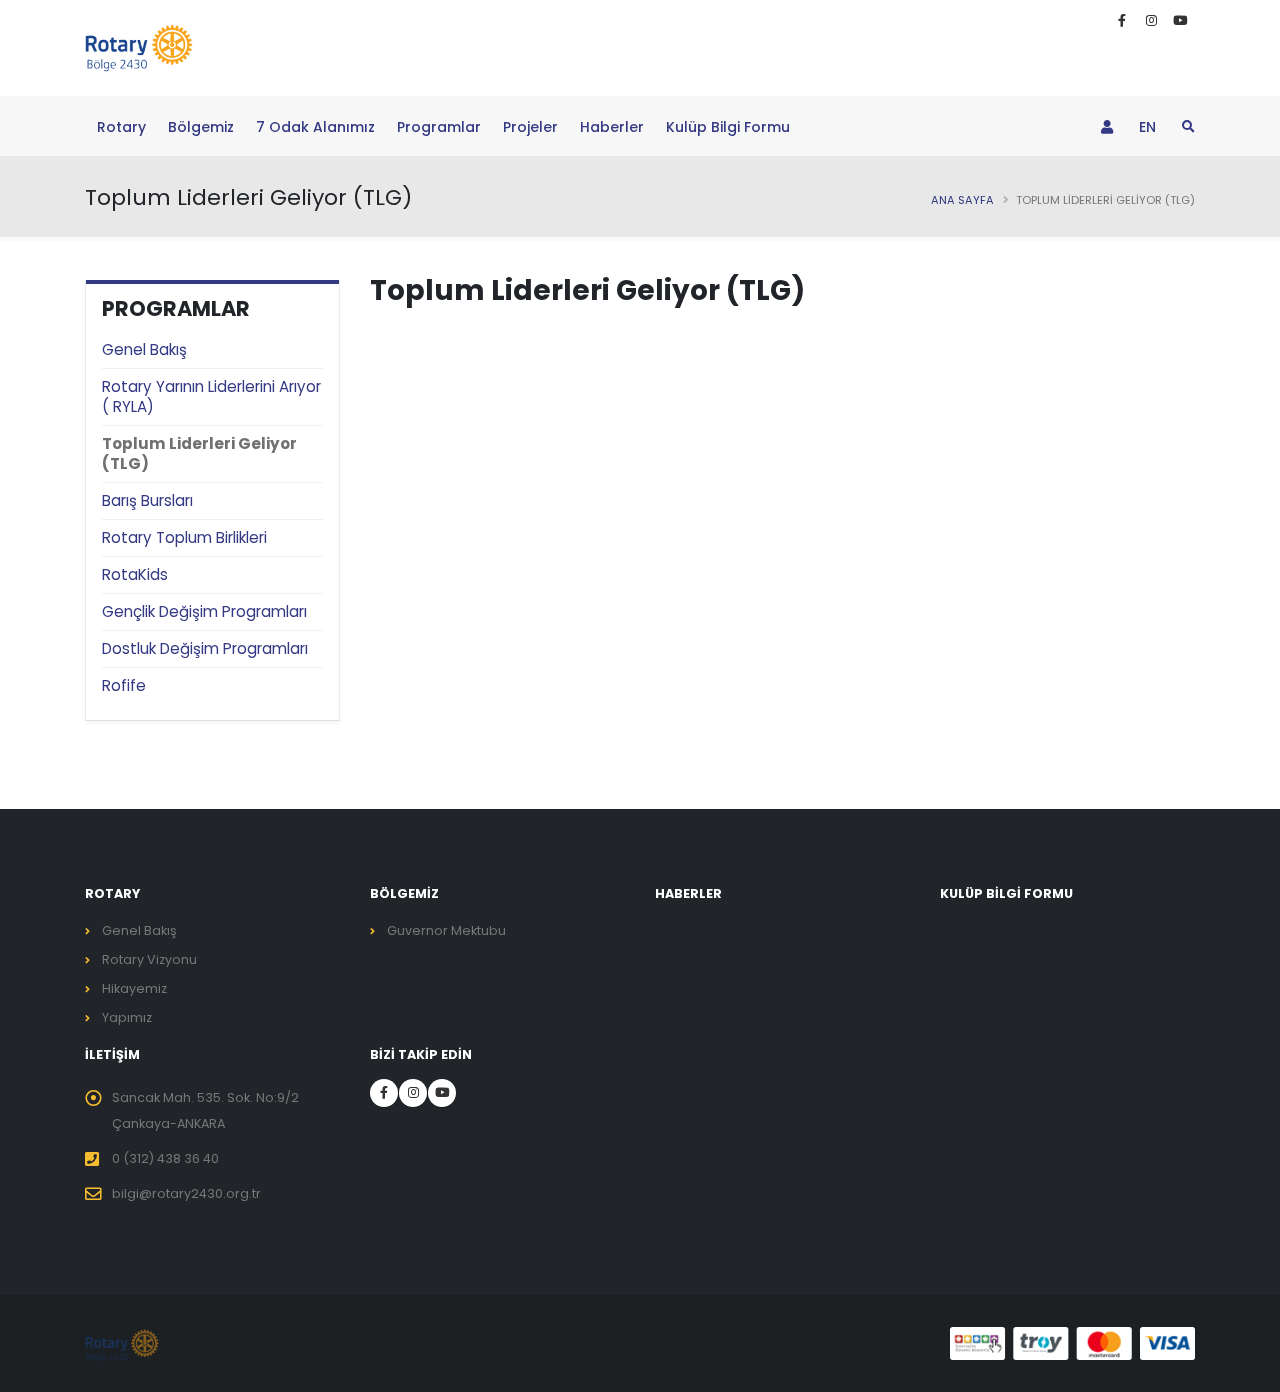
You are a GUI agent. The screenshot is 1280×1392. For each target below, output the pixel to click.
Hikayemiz (134, 988)
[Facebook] (1122, 21)
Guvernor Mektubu (446, 930)
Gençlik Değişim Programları (204, 611)
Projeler (530, 127)
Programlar (439, 127)
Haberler (612, 127)
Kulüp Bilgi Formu (728, 127)
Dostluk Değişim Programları (205, 648)
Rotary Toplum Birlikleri (184, 537)
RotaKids (135, 574)
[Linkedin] (1151, 21)
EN (1147, 127)
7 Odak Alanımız (315, 127)
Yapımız (127, 1017)
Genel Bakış (144, 349)
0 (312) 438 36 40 (165, 1158)
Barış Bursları (147, 500)
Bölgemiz (201, 127)
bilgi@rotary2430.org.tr (186, 1193)
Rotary (121, 127)
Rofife (124, 685)
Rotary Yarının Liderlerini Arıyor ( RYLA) (211, 396)
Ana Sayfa (962, 200)
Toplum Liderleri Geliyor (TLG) (199, 453)
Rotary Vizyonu (149, 959)
